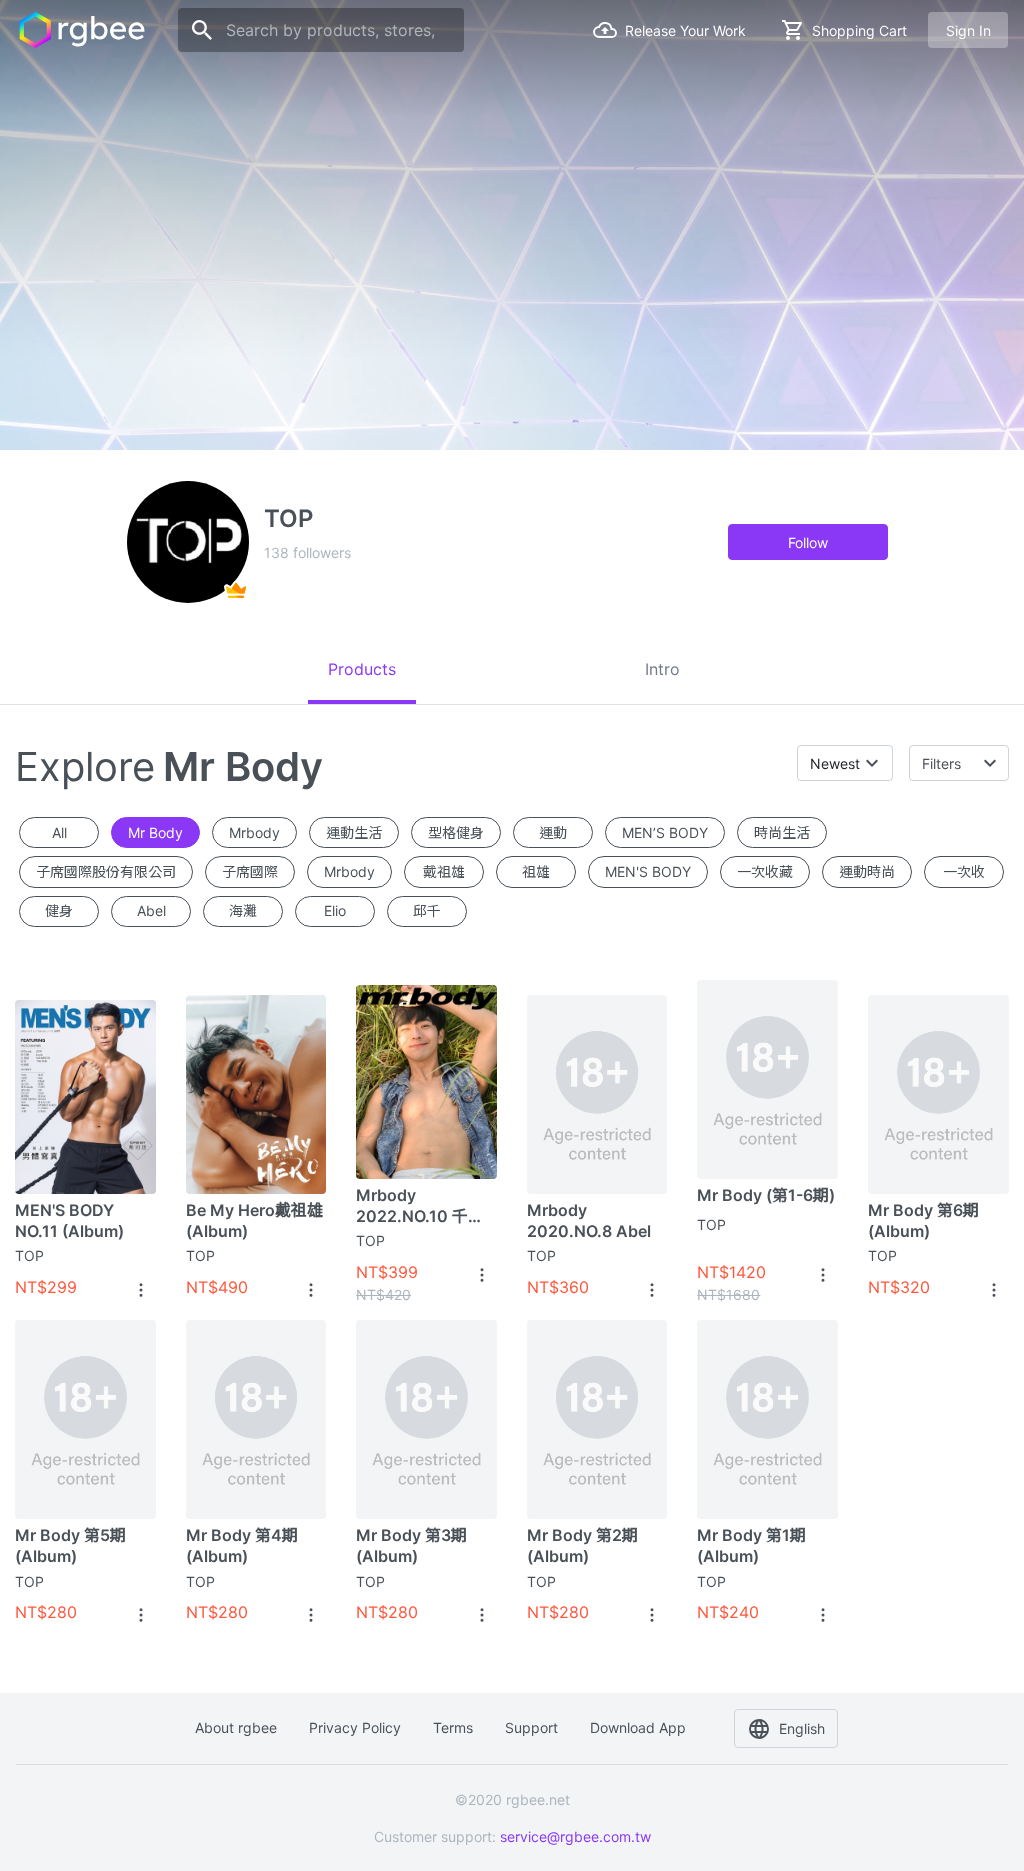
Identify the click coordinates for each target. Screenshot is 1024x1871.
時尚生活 (782, 832)
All (59, 832)
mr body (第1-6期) (766, 1195)
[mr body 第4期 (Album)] (256, 1420)
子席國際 (250, 871)
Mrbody (349, 871)
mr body (155, 832)
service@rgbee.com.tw (575, 1836)
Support (531, 1727)
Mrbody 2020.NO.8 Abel (589, 1220)
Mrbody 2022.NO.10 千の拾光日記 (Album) (421, 1206)
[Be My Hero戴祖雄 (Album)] (256, 1094)
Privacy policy (355, 1727)
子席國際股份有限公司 (106, 871)
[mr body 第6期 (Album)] (938, 1094)
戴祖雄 (444, 871)
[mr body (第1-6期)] (767, 1079)
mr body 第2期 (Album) (582, 1545)
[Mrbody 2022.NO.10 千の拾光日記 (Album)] (426, 1079)
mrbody (254, 832)
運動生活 (354, 832)
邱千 (427, 910)
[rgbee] (82, 30)
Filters (941, 763)
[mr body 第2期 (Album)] (597, 1420)
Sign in (968, 30)
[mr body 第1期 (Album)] (767, 1420)
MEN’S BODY (665, 832)
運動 (553, 832)
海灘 (243, 910)
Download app (638, 1727)
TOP (29, 1255)
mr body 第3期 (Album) (411, 1545)
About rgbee (236, 1727)
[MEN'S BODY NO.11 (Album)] (85, 1094)
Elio (335, 910)
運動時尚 (867, 871)
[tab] (362, 669)
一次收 (964, 871)
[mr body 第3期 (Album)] (426, 1420)
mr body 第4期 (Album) (242, 1545)
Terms (453, 1727)
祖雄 (536, 871)
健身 (59, 910)
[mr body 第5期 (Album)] (85, 1420)
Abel (151, 910)
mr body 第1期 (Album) (751, 1545)
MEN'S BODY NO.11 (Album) (69, 1220)
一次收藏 (765, 871)
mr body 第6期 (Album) (923, 1220)
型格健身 (456, 832)
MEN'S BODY (648, 871)
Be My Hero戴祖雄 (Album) (254, 1220)
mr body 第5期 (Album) (70, 1545)
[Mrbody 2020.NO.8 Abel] (597, 1094)
